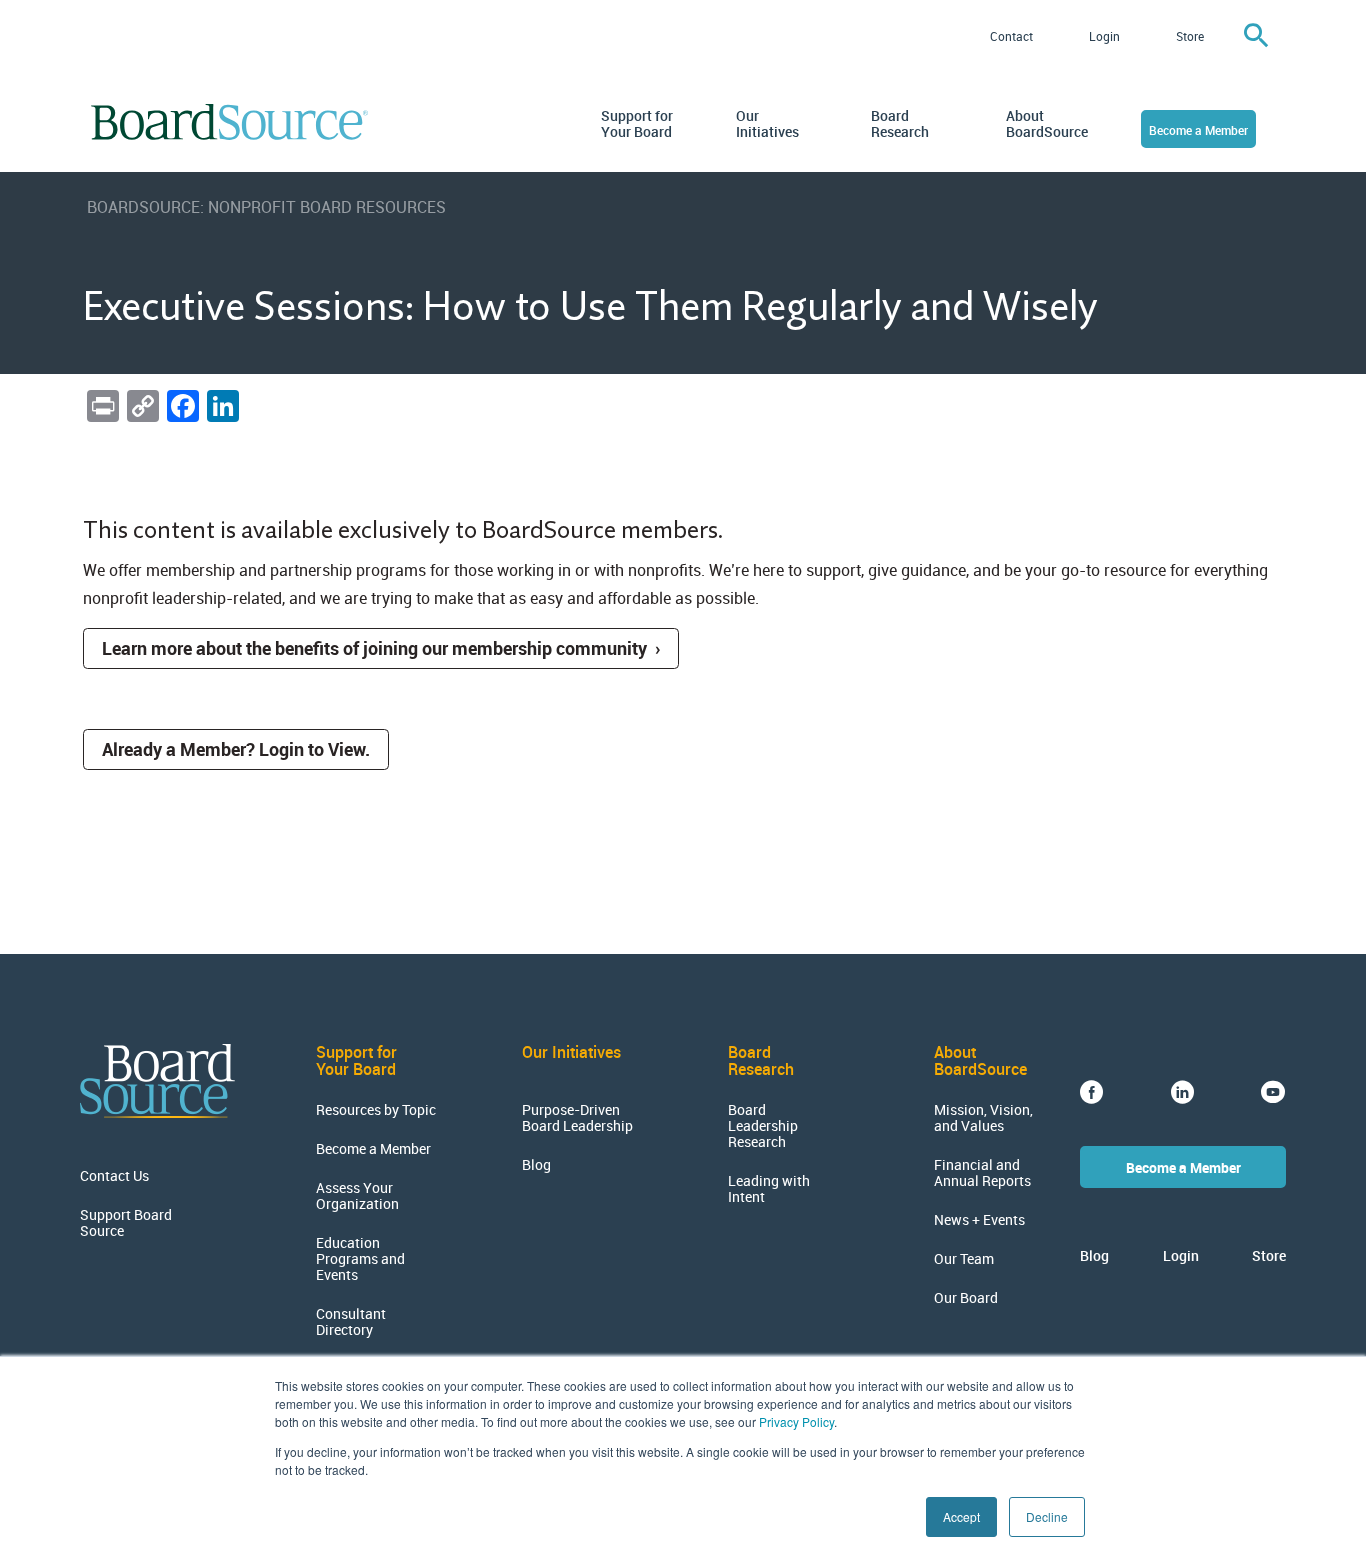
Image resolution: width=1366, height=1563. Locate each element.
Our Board (966, 1298)
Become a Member (1198, 130)
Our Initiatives (767, 124)
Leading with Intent (769, 1189)
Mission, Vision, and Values (983, 1118)
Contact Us (114, 1176)
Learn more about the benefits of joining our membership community (374, 648)
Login (1104, 36)
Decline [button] (1047, 1516)
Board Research (900, 124)
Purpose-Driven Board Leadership (577, 1118)
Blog (536, 1165)
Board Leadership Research (763, 1126)
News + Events (979, 1220)
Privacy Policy (796, 1421)
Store (1190, 36)
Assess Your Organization (357, 1196)
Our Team (964, 1259)
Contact (1011, 36)
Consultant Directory (351, 1322)
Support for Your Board (637, 124)
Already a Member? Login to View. (236, 749)
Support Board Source (126, 1223)
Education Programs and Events (360, 1259)
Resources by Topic (376, 1110)
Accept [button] (961, 1516)
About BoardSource (1043, 124)
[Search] (1256, 36)
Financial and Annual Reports (982, 1173)
